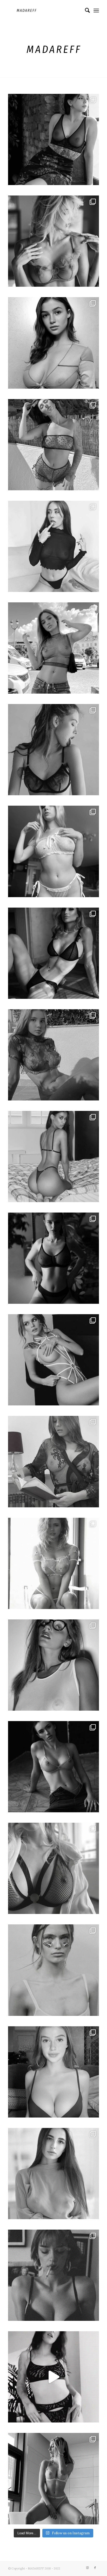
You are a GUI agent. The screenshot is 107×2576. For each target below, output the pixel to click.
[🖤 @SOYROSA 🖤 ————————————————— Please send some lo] (53, 1157)
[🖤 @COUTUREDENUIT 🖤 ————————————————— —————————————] (53, 1360)
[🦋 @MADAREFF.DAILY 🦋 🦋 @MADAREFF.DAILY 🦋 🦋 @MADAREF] (53, 953)
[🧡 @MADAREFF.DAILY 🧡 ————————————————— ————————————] (53, 1258)
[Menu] (96, 10)
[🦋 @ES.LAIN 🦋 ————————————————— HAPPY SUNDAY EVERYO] (53, 139)
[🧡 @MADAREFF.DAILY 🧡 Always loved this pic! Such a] (53, 1767)
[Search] (85, 10)
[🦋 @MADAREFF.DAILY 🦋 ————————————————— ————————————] (53, 750)
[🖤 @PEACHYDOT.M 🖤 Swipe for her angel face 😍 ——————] (53, 1868)
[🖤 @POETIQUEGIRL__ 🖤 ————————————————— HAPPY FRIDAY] (53, 445)
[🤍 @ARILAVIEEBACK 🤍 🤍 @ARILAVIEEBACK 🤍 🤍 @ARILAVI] (53, 546)
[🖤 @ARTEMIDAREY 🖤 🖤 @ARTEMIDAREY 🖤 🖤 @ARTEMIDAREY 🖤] (53, 648)
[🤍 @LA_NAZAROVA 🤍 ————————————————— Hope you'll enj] (53, 241)
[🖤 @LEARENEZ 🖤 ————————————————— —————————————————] (53, 1665)
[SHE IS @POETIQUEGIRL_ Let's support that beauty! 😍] (53, 2377)
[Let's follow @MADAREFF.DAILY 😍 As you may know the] (53, 2072)
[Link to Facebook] (95, 2568)
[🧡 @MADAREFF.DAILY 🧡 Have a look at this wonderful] (53, 1055)
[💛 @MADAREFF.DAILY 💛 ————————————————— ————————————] (53, 1970)
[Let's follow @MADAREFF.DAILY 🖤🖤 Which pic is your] (53, 2174)
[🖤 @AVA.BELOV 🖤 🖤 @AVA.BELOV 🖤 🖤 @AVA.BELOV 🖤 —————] (53, 851)
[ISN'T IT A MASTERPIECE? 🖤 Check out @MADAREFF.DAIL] (53, 2275)
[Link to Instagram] (87, 2568)
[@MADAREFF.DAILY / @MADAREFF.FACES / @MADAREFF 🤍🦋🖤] (53, 343)
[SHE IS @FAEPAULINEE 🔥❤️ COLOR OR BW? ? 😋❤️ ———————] (53, 2479)
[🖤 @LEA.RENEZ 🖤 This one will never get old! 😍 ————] (53, 1461)
